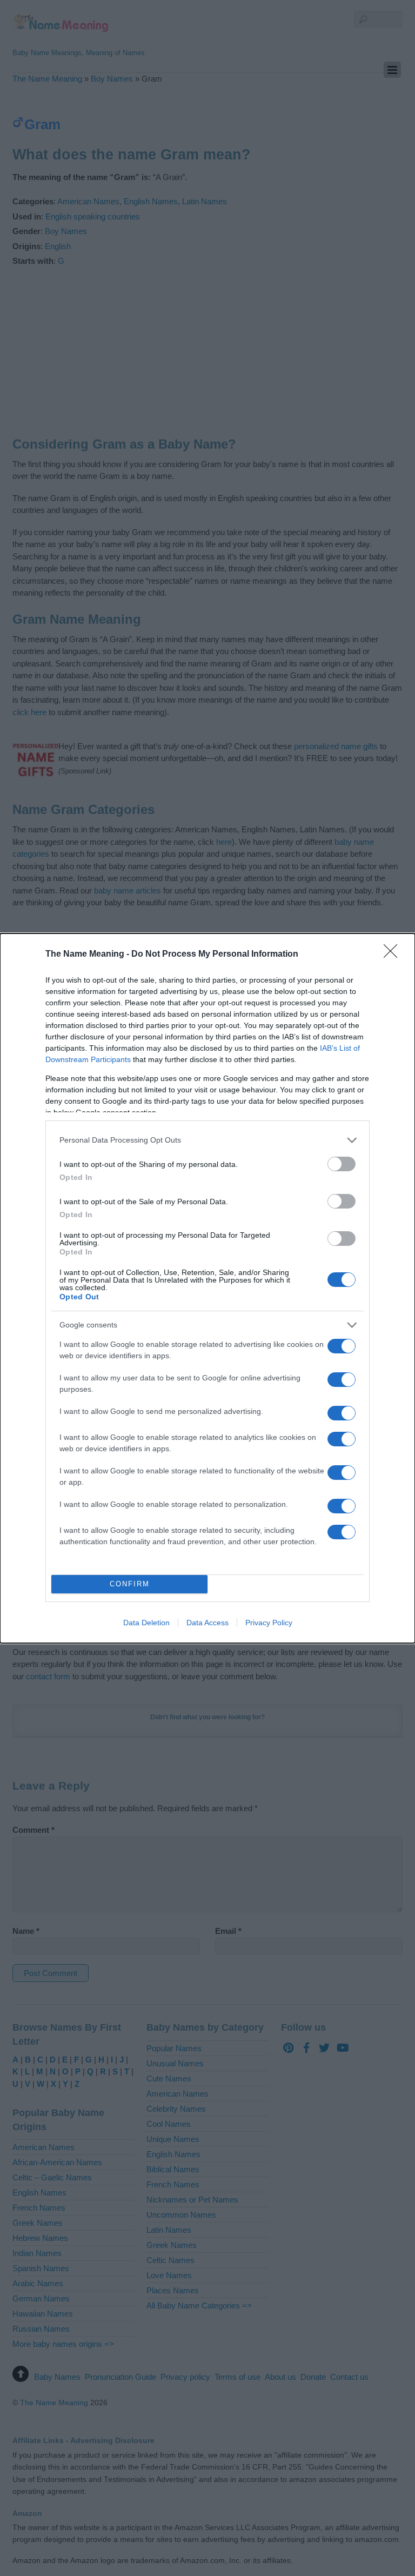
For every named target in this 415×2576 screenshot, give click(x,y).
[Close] (394, 955)
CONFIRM (130, 1584)
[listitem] (207, 1140)
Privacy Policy (269, 1623)
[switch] (342, 1164)
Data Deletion (146, 1623)
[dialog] (207, 1288)
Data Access (207, 1623)
